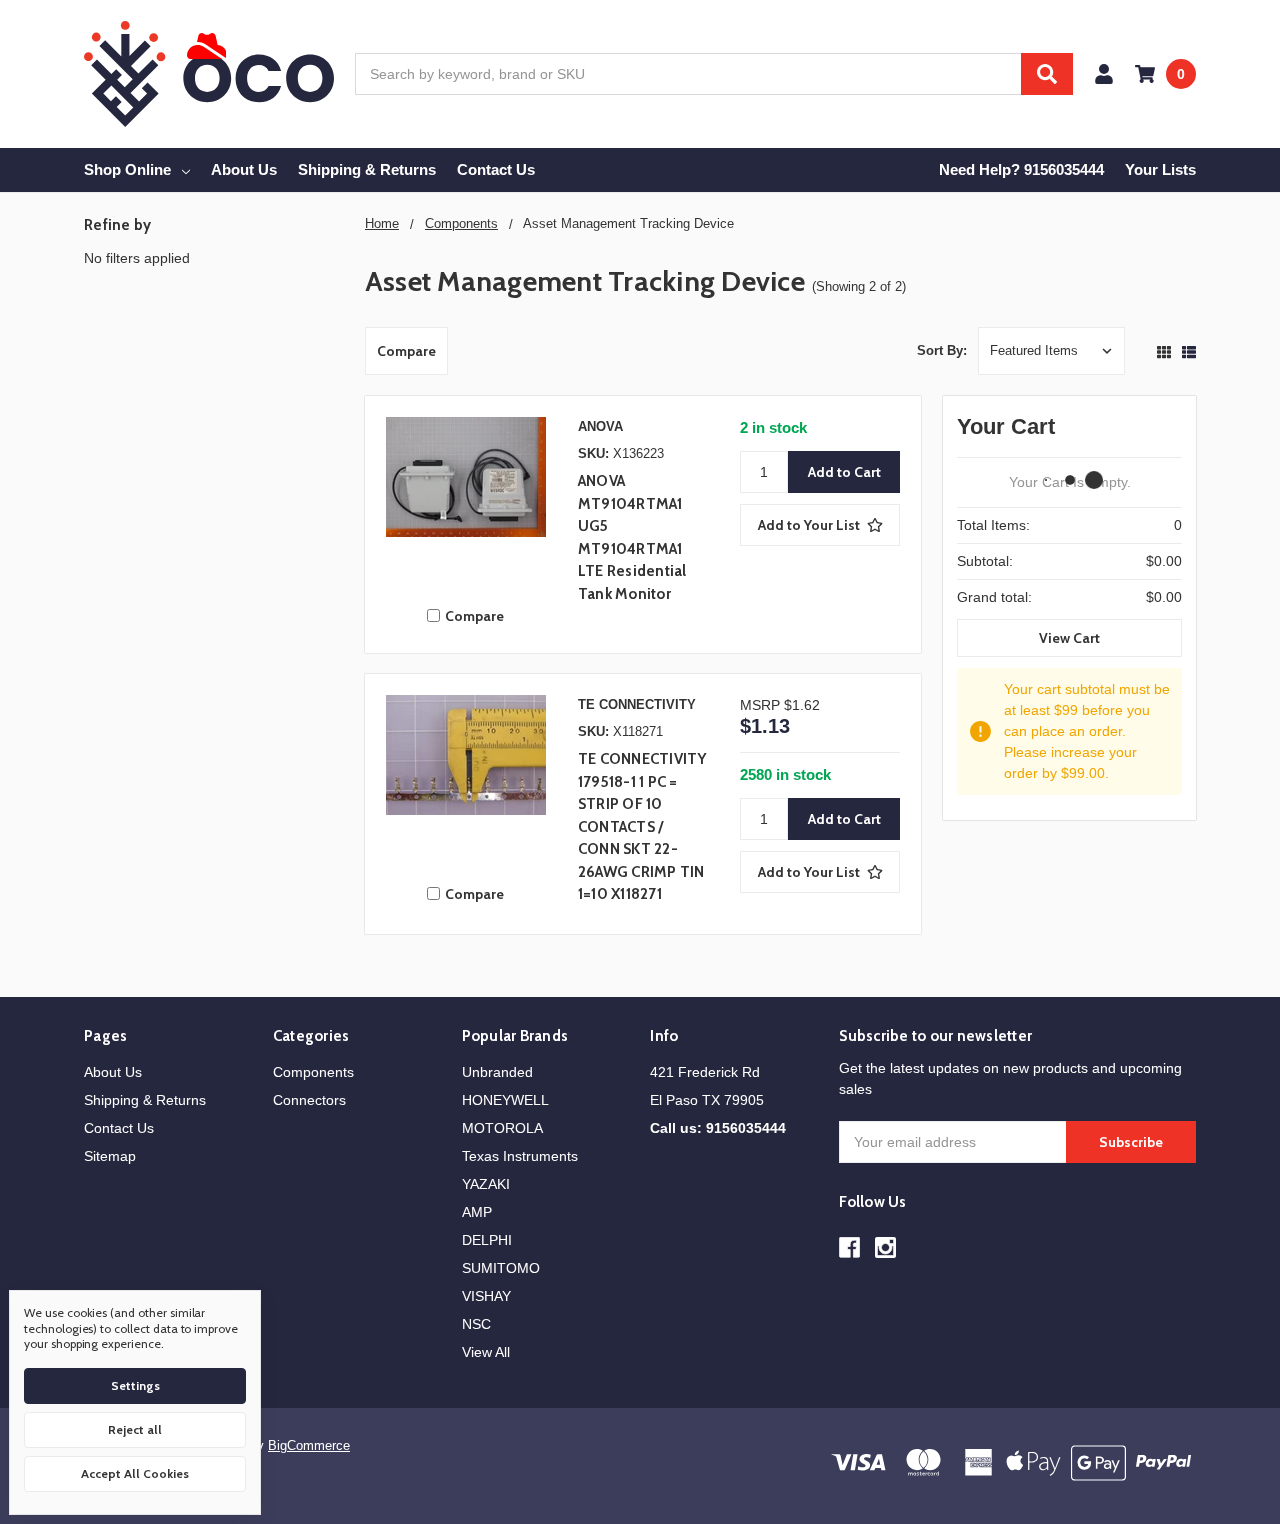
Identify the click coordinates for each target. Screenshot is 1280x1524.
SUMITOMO (501, 1268)
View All (486, 1352)
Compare (406, 351)
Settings (135, 1385)
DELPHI (487, 1240)
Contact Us (496, 169)
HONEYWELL (505, 1100)
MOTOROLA (502, 1128)
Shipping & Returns (367, 169)
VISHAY (486, 1296)
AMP (477, 1212)
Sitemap (110, 1156)
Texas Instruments (520, 1156)
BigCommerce (309, 1445)
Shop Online (127, 169)
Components (313, 1072)
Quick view (466, 502)
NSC (476, 1324)
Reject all (135, 1429)
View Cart (1069, 638)
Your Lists (1160, 169)
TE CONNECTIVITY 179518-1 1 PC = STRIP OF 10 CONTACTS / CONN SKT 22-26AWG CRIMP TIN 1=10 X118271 (642, 826)
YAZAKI (486, 1184)
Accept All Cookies (135, 1473)
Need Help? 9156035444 (1021, 169)
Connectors (309, 1100)
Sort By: (942, 350)
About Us (244, 169)
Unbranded (497, 1072)
